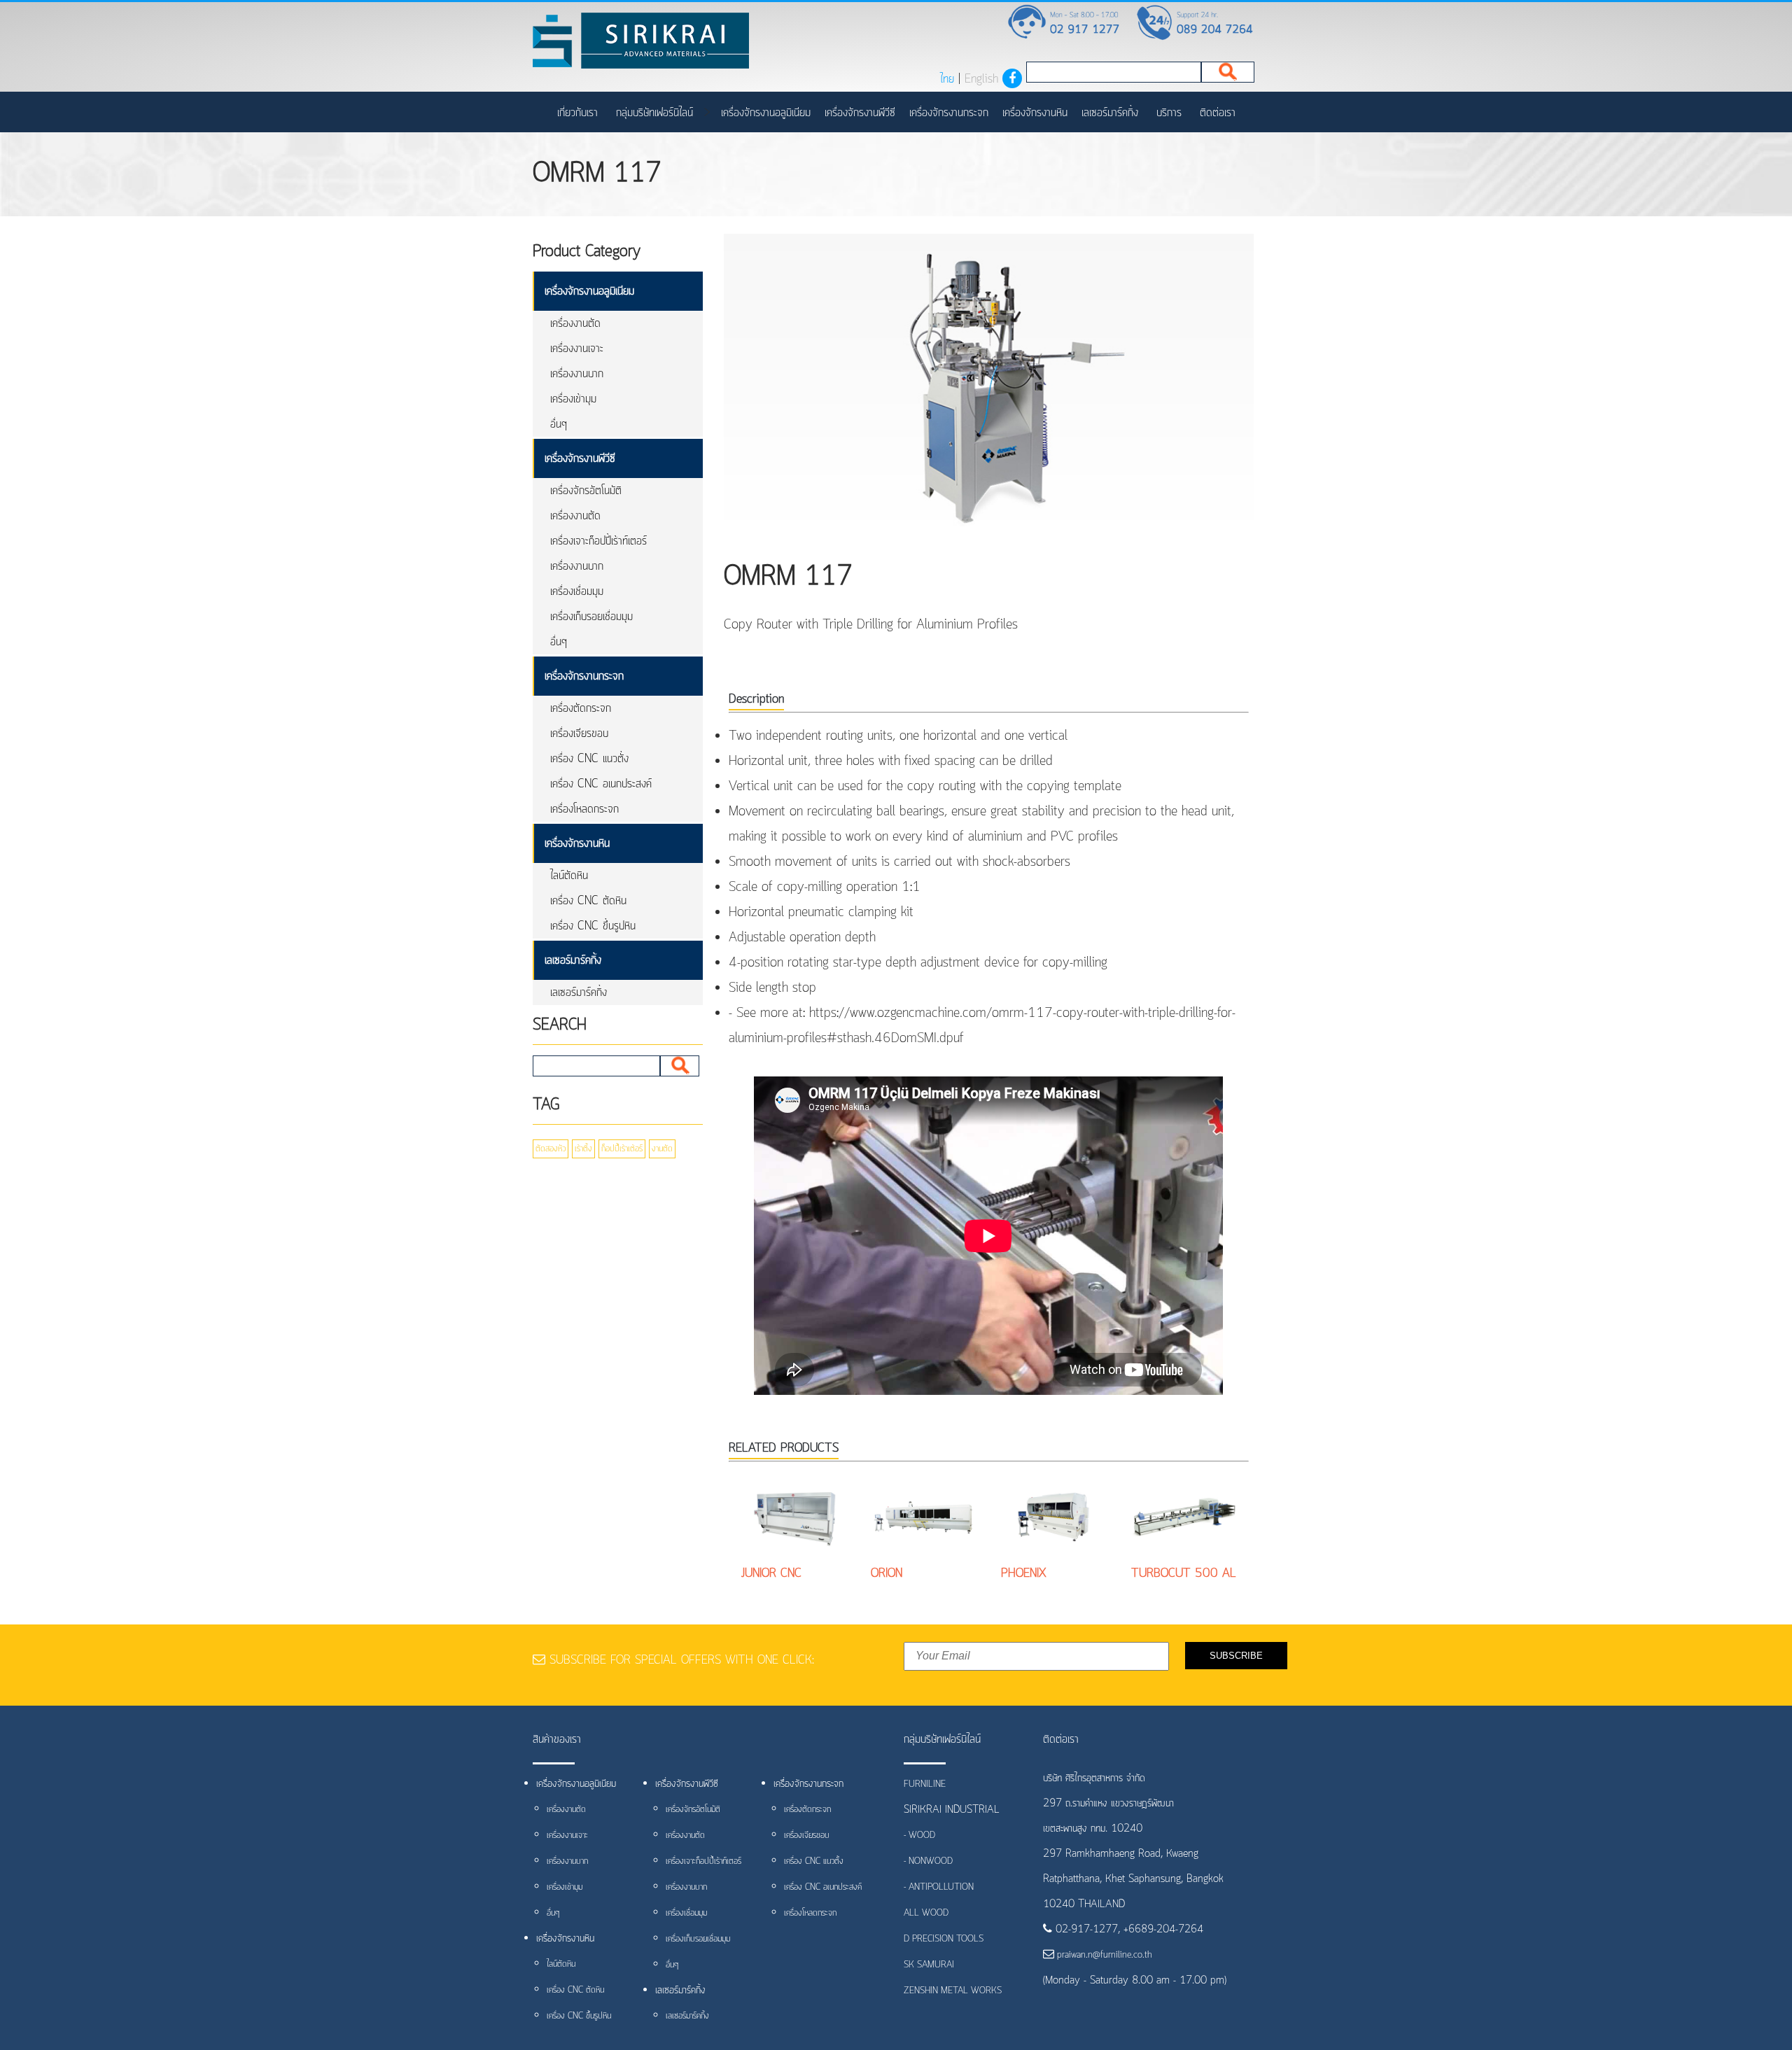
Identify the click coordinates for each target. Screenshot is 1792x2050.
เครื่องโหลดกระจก (584, 809)
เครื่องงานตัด (575, 323)
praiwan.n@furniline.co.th (1103, 1955)
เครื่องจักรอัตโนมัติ (586, 491)
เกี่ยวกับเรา (577, 113)
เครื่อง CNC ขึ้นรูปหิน (593, 926)
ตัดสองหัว (551, 1149)
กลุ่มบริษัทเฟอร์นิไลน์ (654, 113)
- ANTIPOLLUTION (939, 1887)
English (981, 79)
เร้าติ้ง (583, 1149)
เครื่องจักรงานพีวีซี (860, 113)
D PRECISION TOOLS (944, 1939)
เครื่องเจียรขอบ (579, 733)
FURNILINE (925, 1784)
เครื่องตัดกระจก (581, 708)
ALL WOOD (926, 1913)
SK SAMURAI (929, 1965)
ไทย (947, 79)
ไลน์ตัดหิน (569, 876)
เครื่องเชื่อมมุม (577, 591)
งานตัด (662, 1149)
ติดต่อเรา (1218, 113)
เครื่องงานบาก (577, 374)
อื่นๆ (559, 424)
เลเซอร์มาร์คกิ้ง (1110, 113)
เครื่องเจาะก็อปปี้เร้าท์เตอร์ (598, 541)
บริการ (1169, 113)
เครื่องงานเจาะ (577, 349)
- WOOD (919, 1835)
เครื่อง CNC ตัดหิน (588, 901)
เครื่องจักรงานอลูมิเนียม (766, 113)
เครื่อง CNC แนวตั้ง (589, 759)
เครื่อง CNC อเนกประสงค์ (601, 784)
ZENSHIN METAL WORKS (953, 1991)
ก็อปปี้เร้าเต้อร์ (622, 1149)
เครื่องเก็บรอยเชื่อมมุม (591, 617)
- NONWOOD (928, 1861)
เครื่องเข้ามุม (573, 399)
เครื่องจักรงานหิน (1035, 113)
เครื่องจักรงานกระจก (949, 113)
